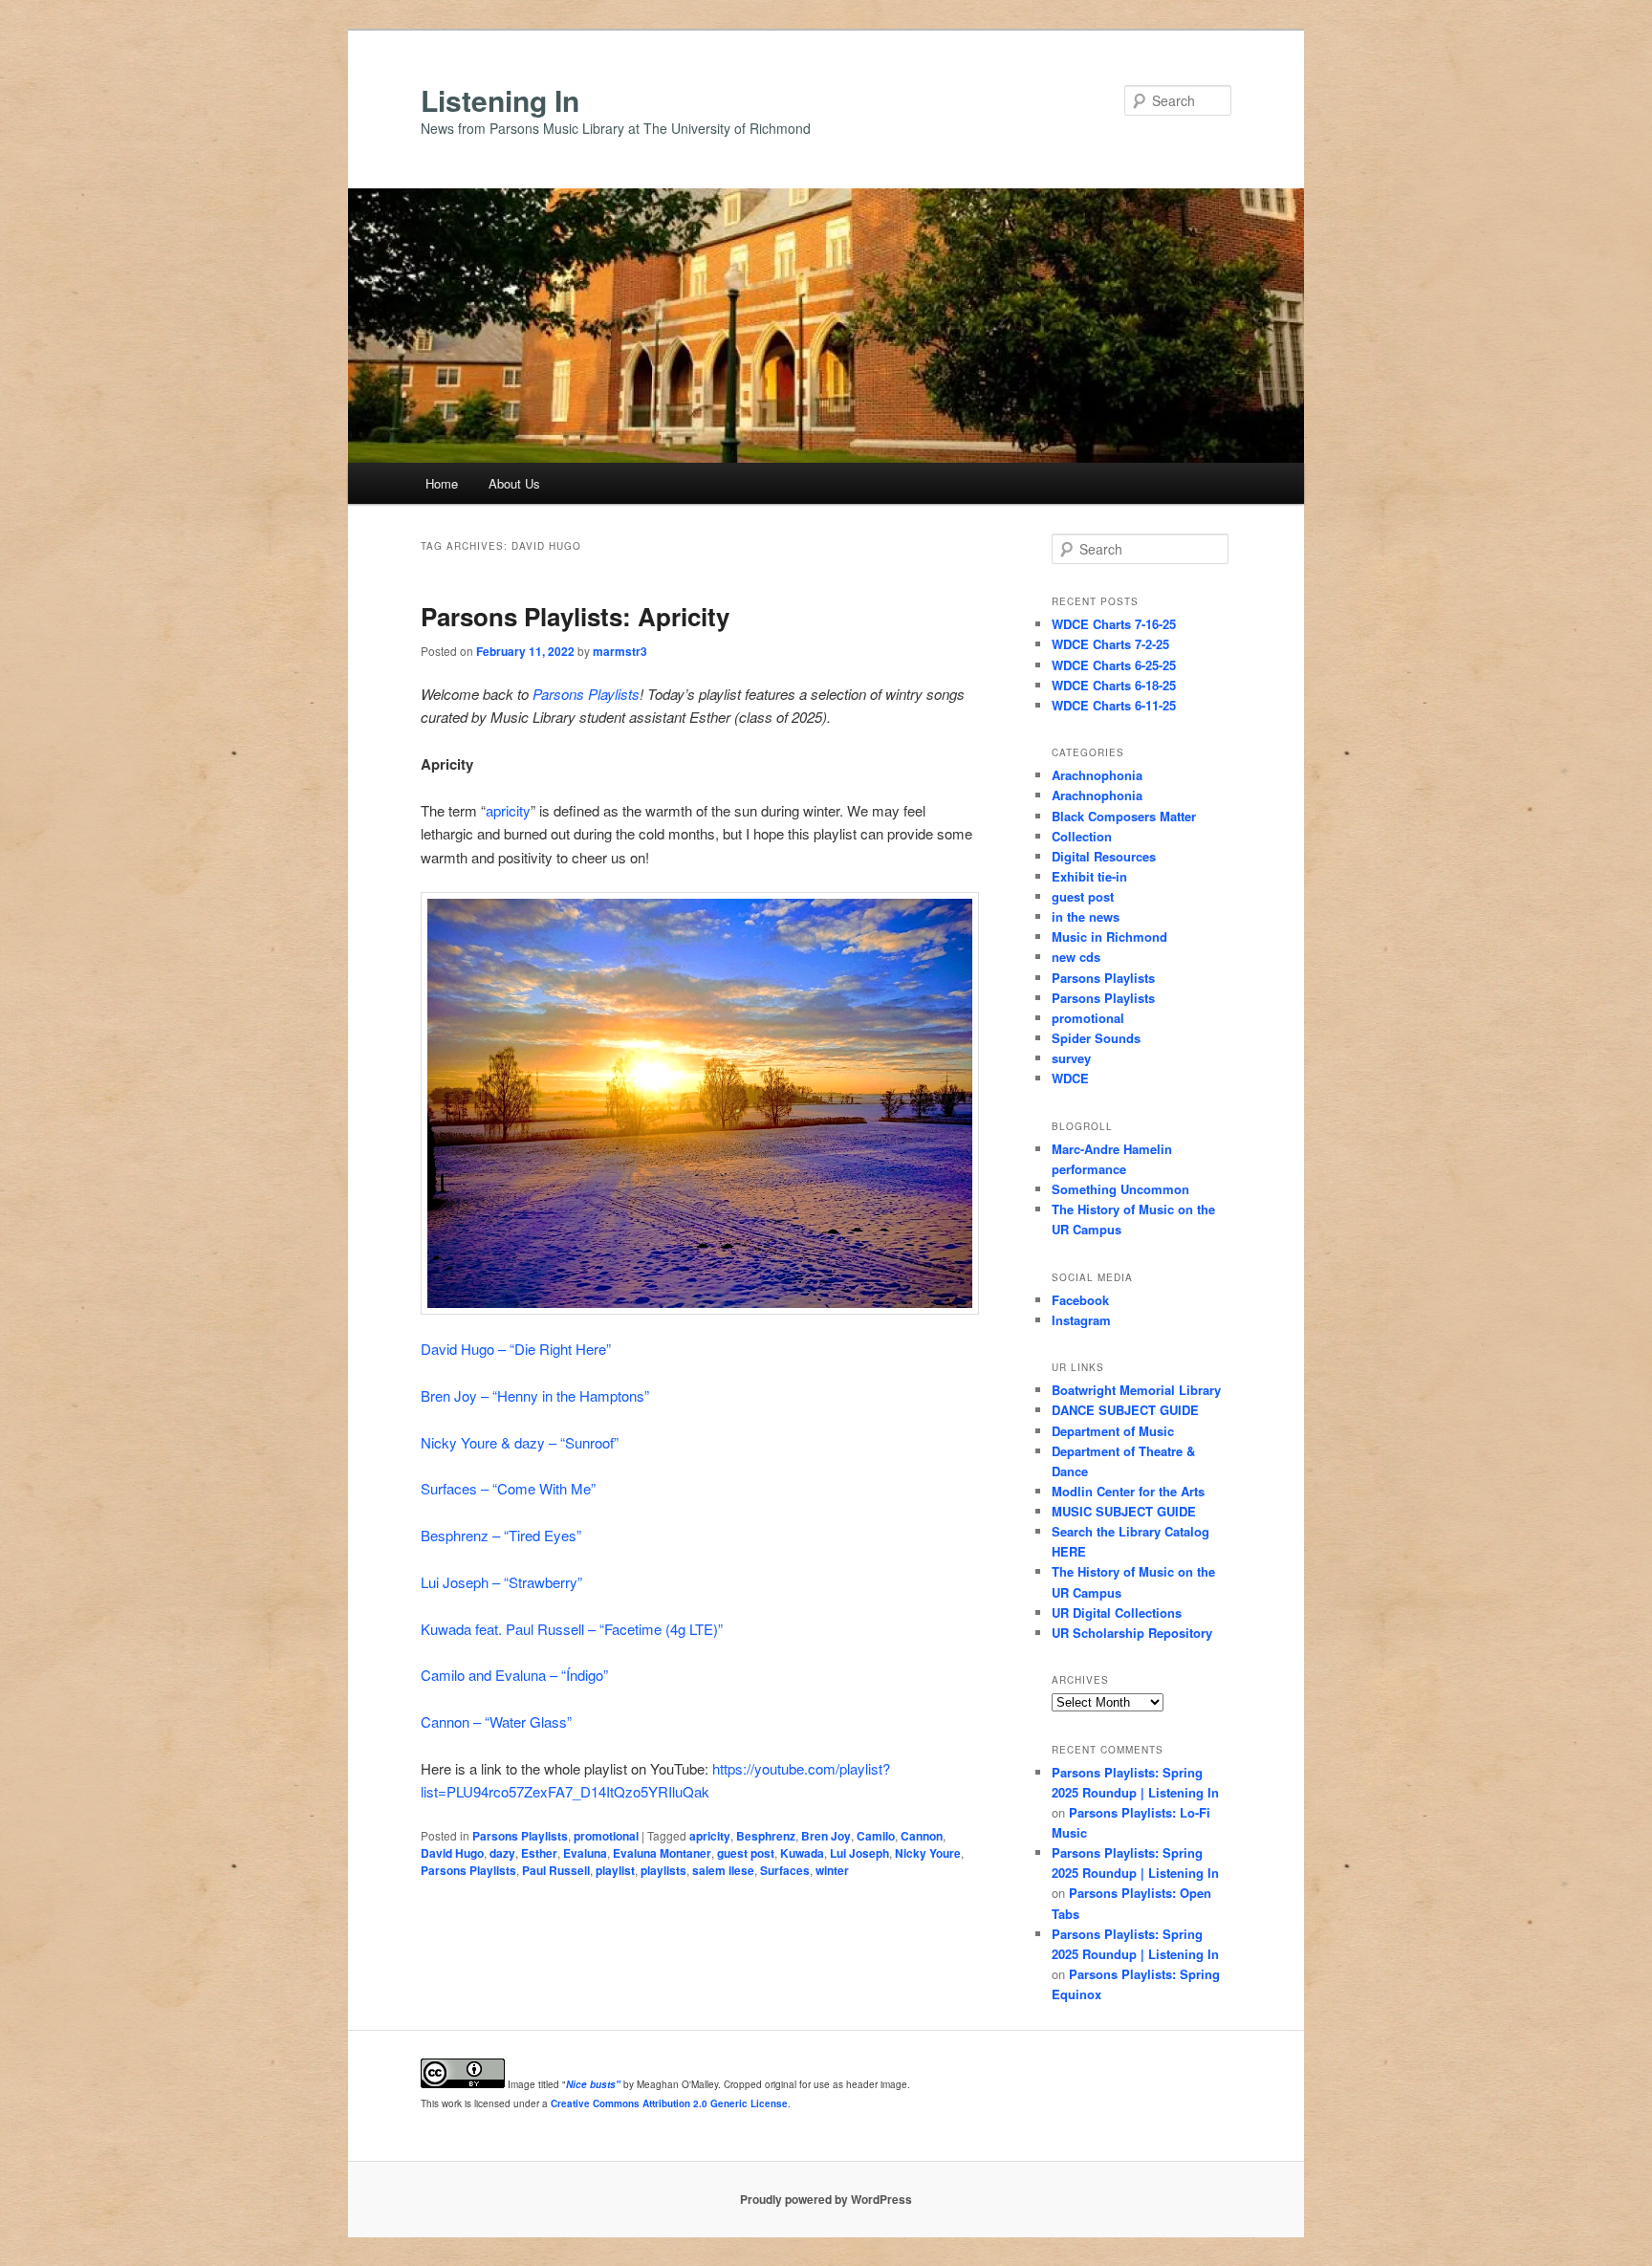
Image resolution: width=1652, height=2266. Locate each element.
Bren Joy (826, 1836)
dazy (502, 1853)
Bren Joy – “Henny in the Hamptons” (535, 1395)
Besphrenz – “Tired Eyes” (501, 1535)
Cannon (922, 1836)
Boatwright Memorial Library (1136, 1390)
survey (1071, 1058)
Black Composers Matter (1124, 816)
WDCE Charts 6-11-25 (1114, 705)
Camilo (876, 1836)
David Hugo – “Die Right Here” (516, 1349)
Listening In (500, 100)
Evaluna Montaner (662, 1853)
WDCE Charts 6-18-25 (1114, 685)
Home (442, 483)
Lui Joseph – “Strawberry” (501, 1582)
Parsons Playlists (586, 694)
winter (832, 1870)
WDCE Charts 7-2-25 (1110, 644)
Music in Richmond (1109, 937)
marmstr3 (620, 651)
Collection (1082, 836)
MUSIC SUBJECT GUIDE (1124, 1511)
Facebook (1080, 1300)
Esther (539, 1853)
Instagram (1081, 1320)
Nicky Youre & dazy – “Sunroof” (520, 1442)
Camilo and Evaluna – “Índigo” (514, 1675)
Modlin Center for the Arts (1128, 1491)
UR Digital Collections (1117, 1612)
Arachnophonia (1097, 775)
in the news (1086, 916)
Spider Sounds (1096, 1038)
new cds (1076, 957)
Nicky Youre (928, 1853)
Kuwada (802, 1853)
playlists (663, 1870)
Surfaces (785, 1870)
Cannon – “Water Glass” (496, 1721)
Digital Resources (1104, 856)
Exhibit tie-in (1089, 876)
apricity (508, 810)
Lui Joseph (859, 1853)
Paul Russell (556, 1870)
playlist (615, 1870)
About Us (514, 483)
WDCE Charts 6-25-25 (1114, 665)
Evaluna (585, 1853)
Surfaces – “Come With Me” (508, 1488)
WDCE (1070, 1078)
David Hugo (452, 1853)
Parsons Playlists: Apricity (575, 616)
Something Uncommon (1120, 1189)
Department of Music (1113, 1431)
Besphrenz (766, 1836)
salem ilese (723, 1870)
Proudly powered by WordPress (826, 2199)
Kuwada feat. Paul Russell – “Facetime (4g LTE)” (572, 1629)
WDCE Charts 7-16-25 (1114, 624)
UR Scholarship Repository (1132, 1633)
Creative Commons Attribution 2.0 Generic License (669, 2103)
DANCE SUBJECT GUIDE (1125, 1410)
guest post (746, 1853)
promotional (606, 1836)
